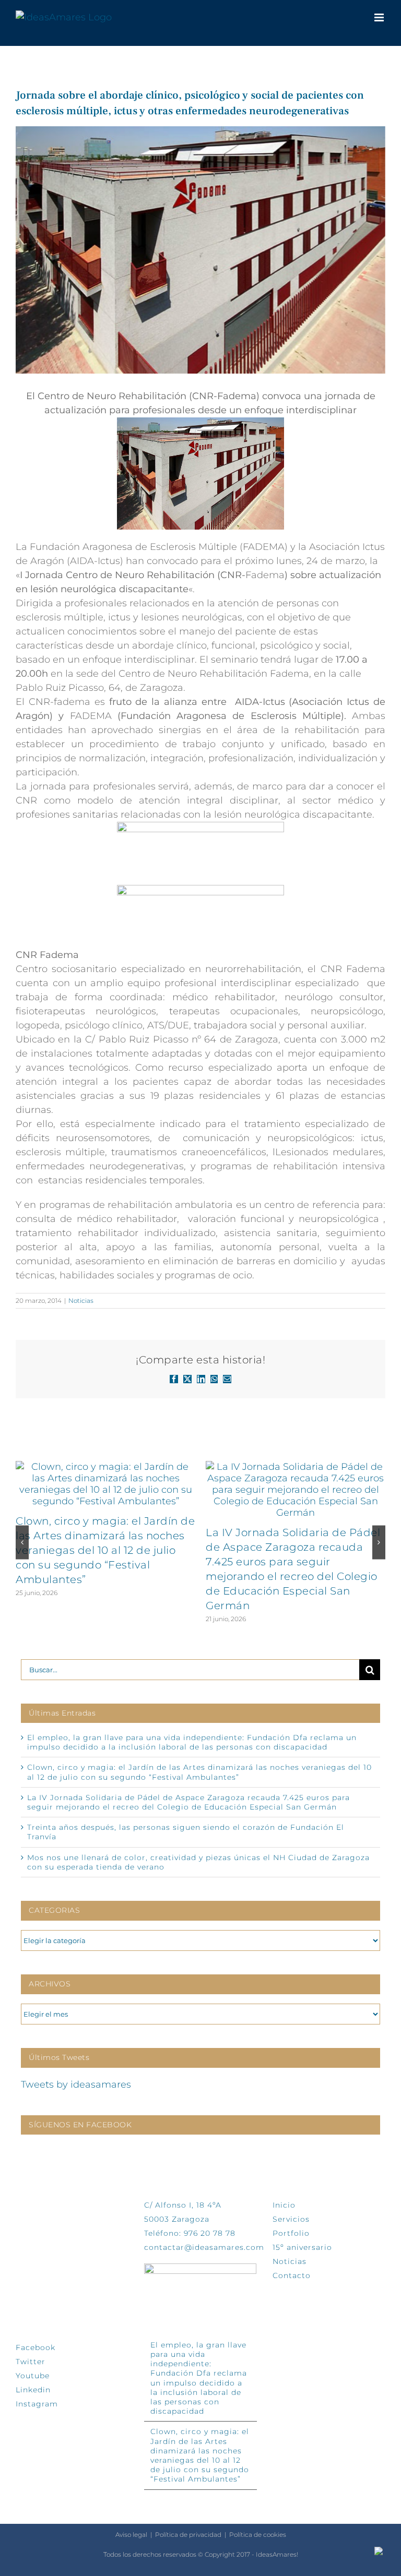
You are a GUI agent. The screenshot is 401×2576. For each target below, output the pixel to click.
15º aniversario (302, 2247)
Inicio (284, 2205)
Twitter (31, 2362)
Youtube (33, 2376)
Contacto (292, 2275)
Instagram (37, 2404)
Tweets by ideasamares (76, 2084)
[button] (22, 1542)
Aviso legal (131, 2535)
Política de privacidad (188, 2535)
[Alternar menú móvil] (380, 17)
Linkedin (33, 2390)
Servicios (291, 2219)
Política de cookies (258, 2535)
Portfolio (291, 2233)
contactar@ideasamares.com (204, 2247)
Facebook (36, 2347)
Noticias (81, 1301)
